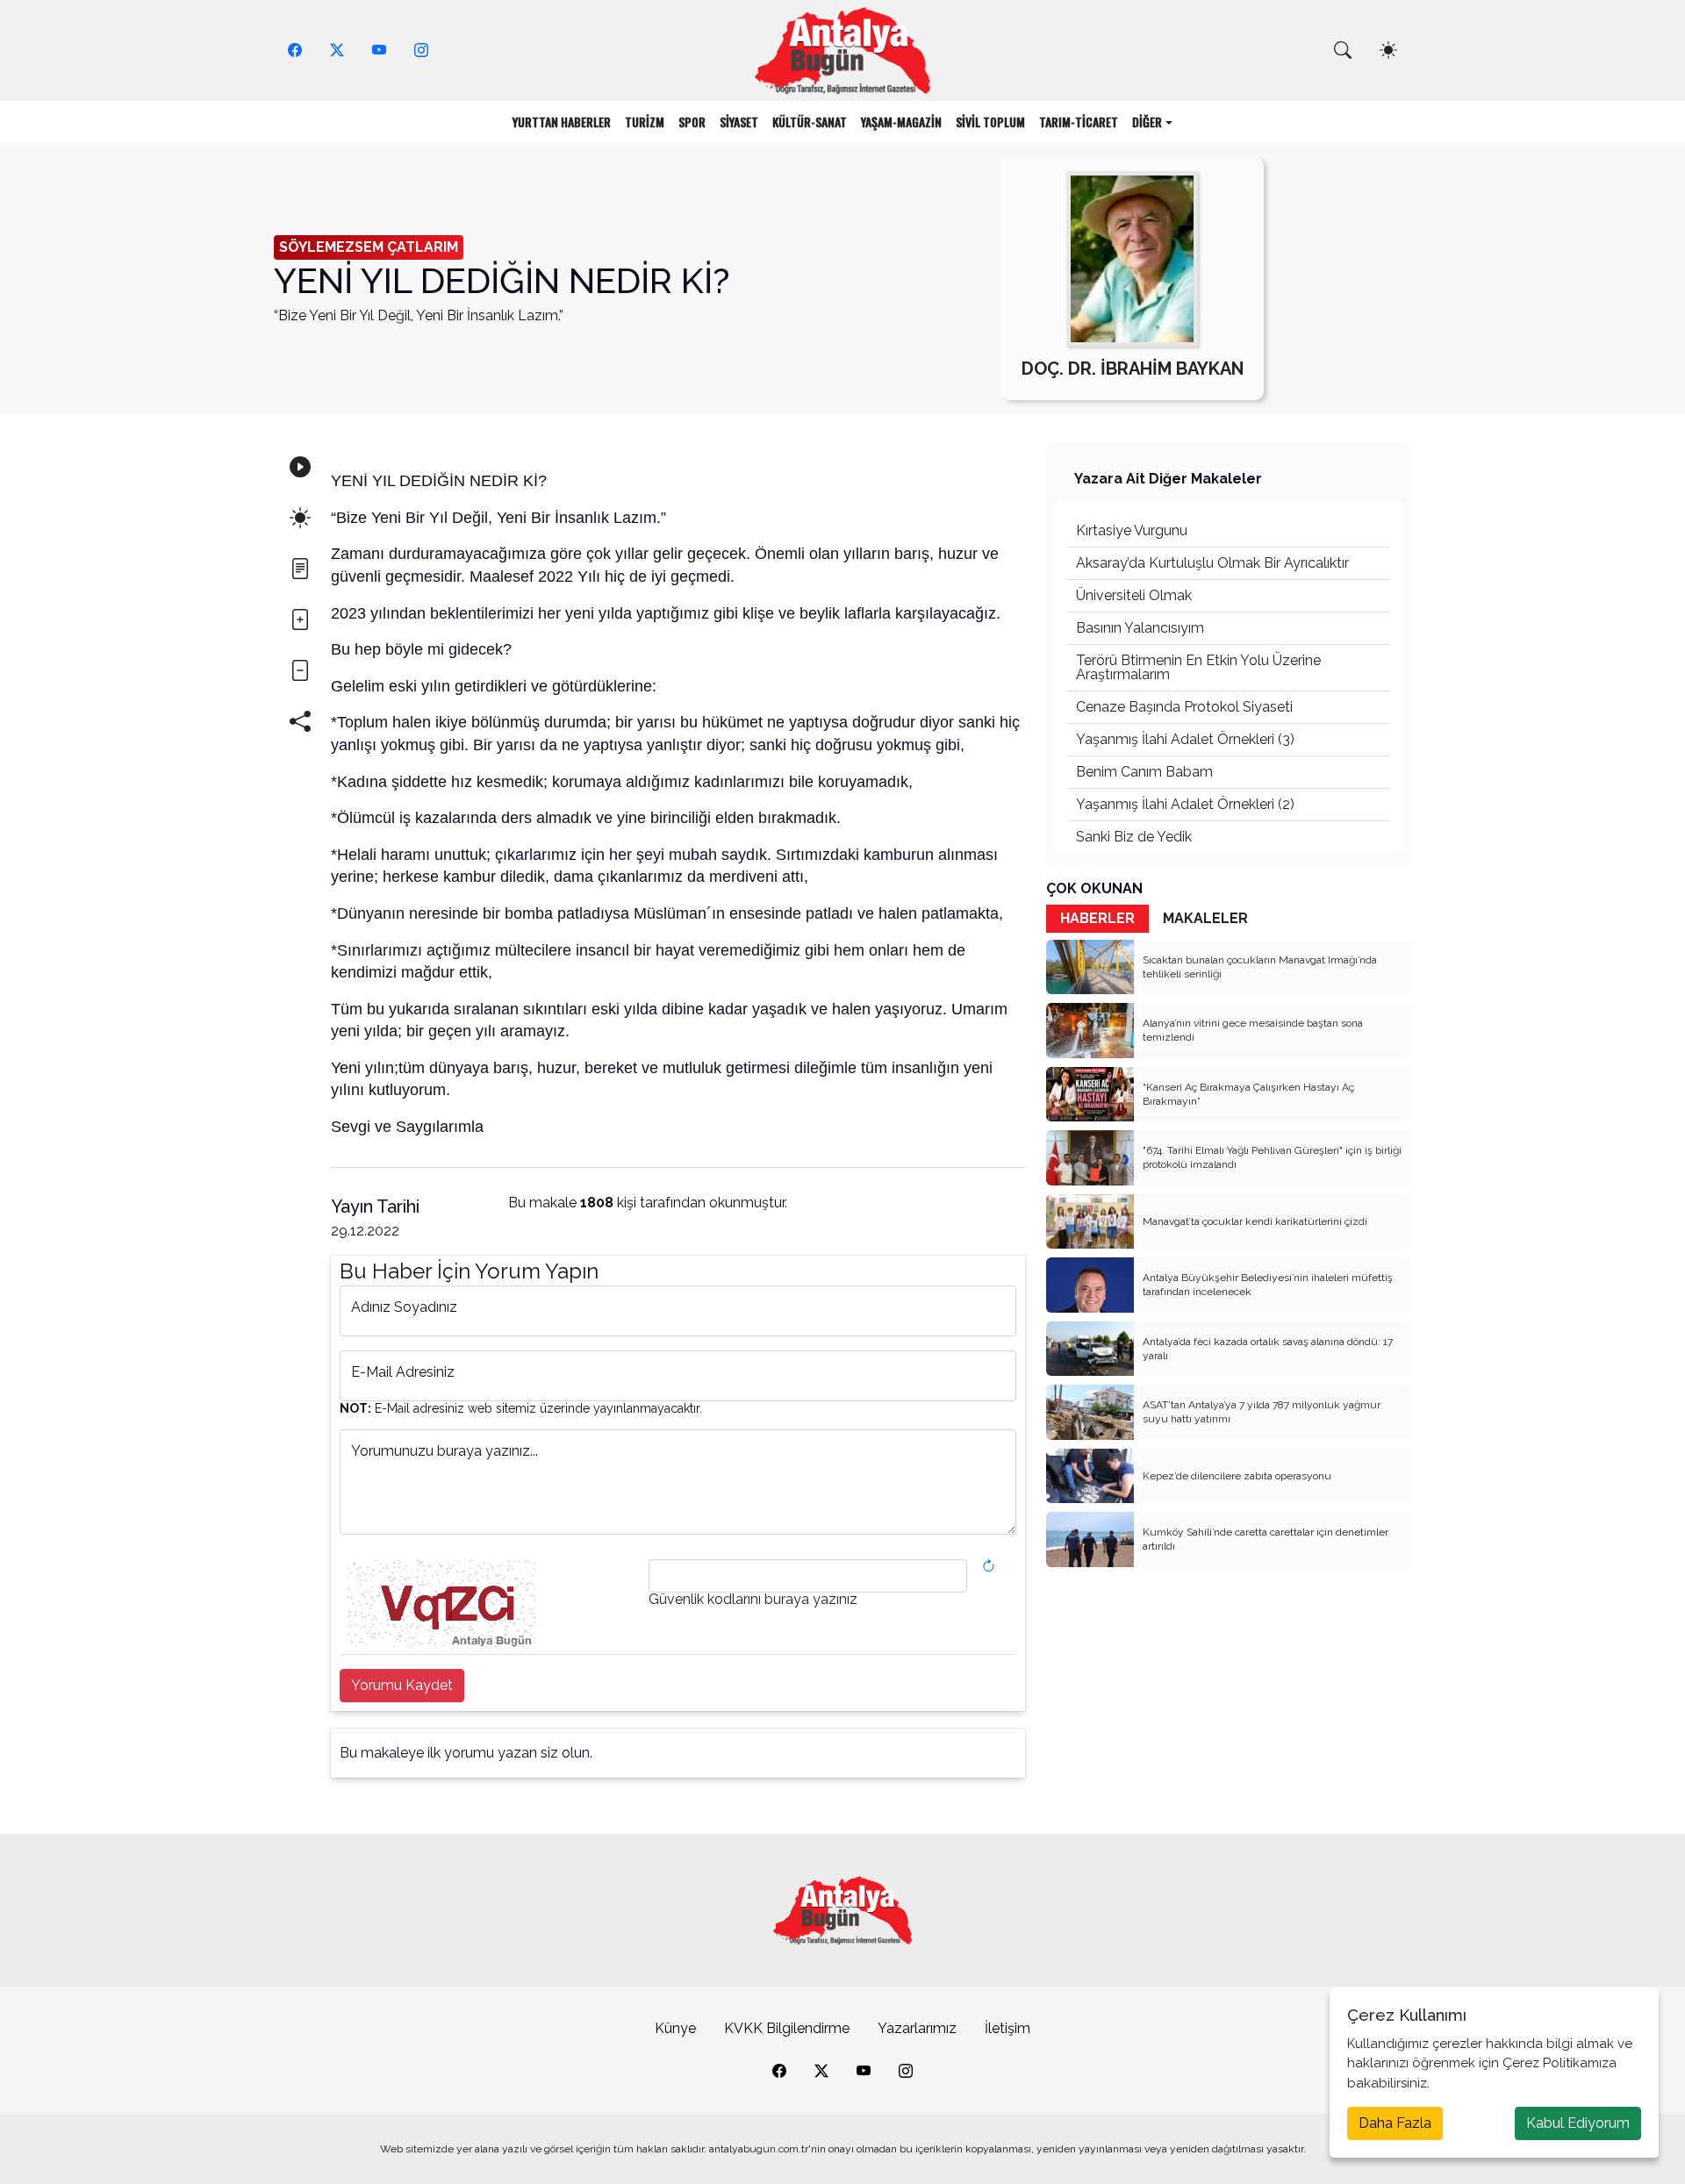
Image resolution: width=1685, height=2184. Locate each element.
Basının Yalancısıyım (1140, 628)
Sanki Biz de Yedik (1134, 837)
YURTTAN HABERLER (562, 122)
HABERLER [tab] (1097, 918)
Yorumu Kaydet (402, 1685)
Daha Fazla (1395, 2123)
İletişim (1007, 2028)
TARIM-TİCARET (1079, 122)
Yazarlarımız (917, 2028)
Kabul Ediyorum (1578, 2123)
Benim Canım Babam (1144, 772)
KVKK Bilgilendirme (787, 2028)
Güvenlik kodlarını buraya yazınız (753, 1600)
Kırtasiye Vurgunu (1132, 530)
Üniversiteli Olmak (1134, 595)
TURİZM (645, 122)
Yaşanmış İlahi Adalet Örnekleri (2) (1185, 804)
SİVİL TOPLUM (990, 122)
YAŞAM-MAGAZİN (901, 122)
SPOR (692, 122)
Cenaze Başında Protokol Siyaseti (1184, 707)
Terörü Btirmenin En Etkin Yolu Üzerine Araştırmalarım (1198, 667)
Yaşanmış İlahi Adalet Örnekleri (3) (1185, 739)
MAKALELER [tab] (1205, 918)
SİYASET (739, 122)
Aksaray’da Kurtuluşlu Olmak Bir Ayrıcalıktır (1212, 563)
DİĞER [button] (1147, 122)
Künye (675, 2028)
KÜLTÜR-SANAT (810, 122)
